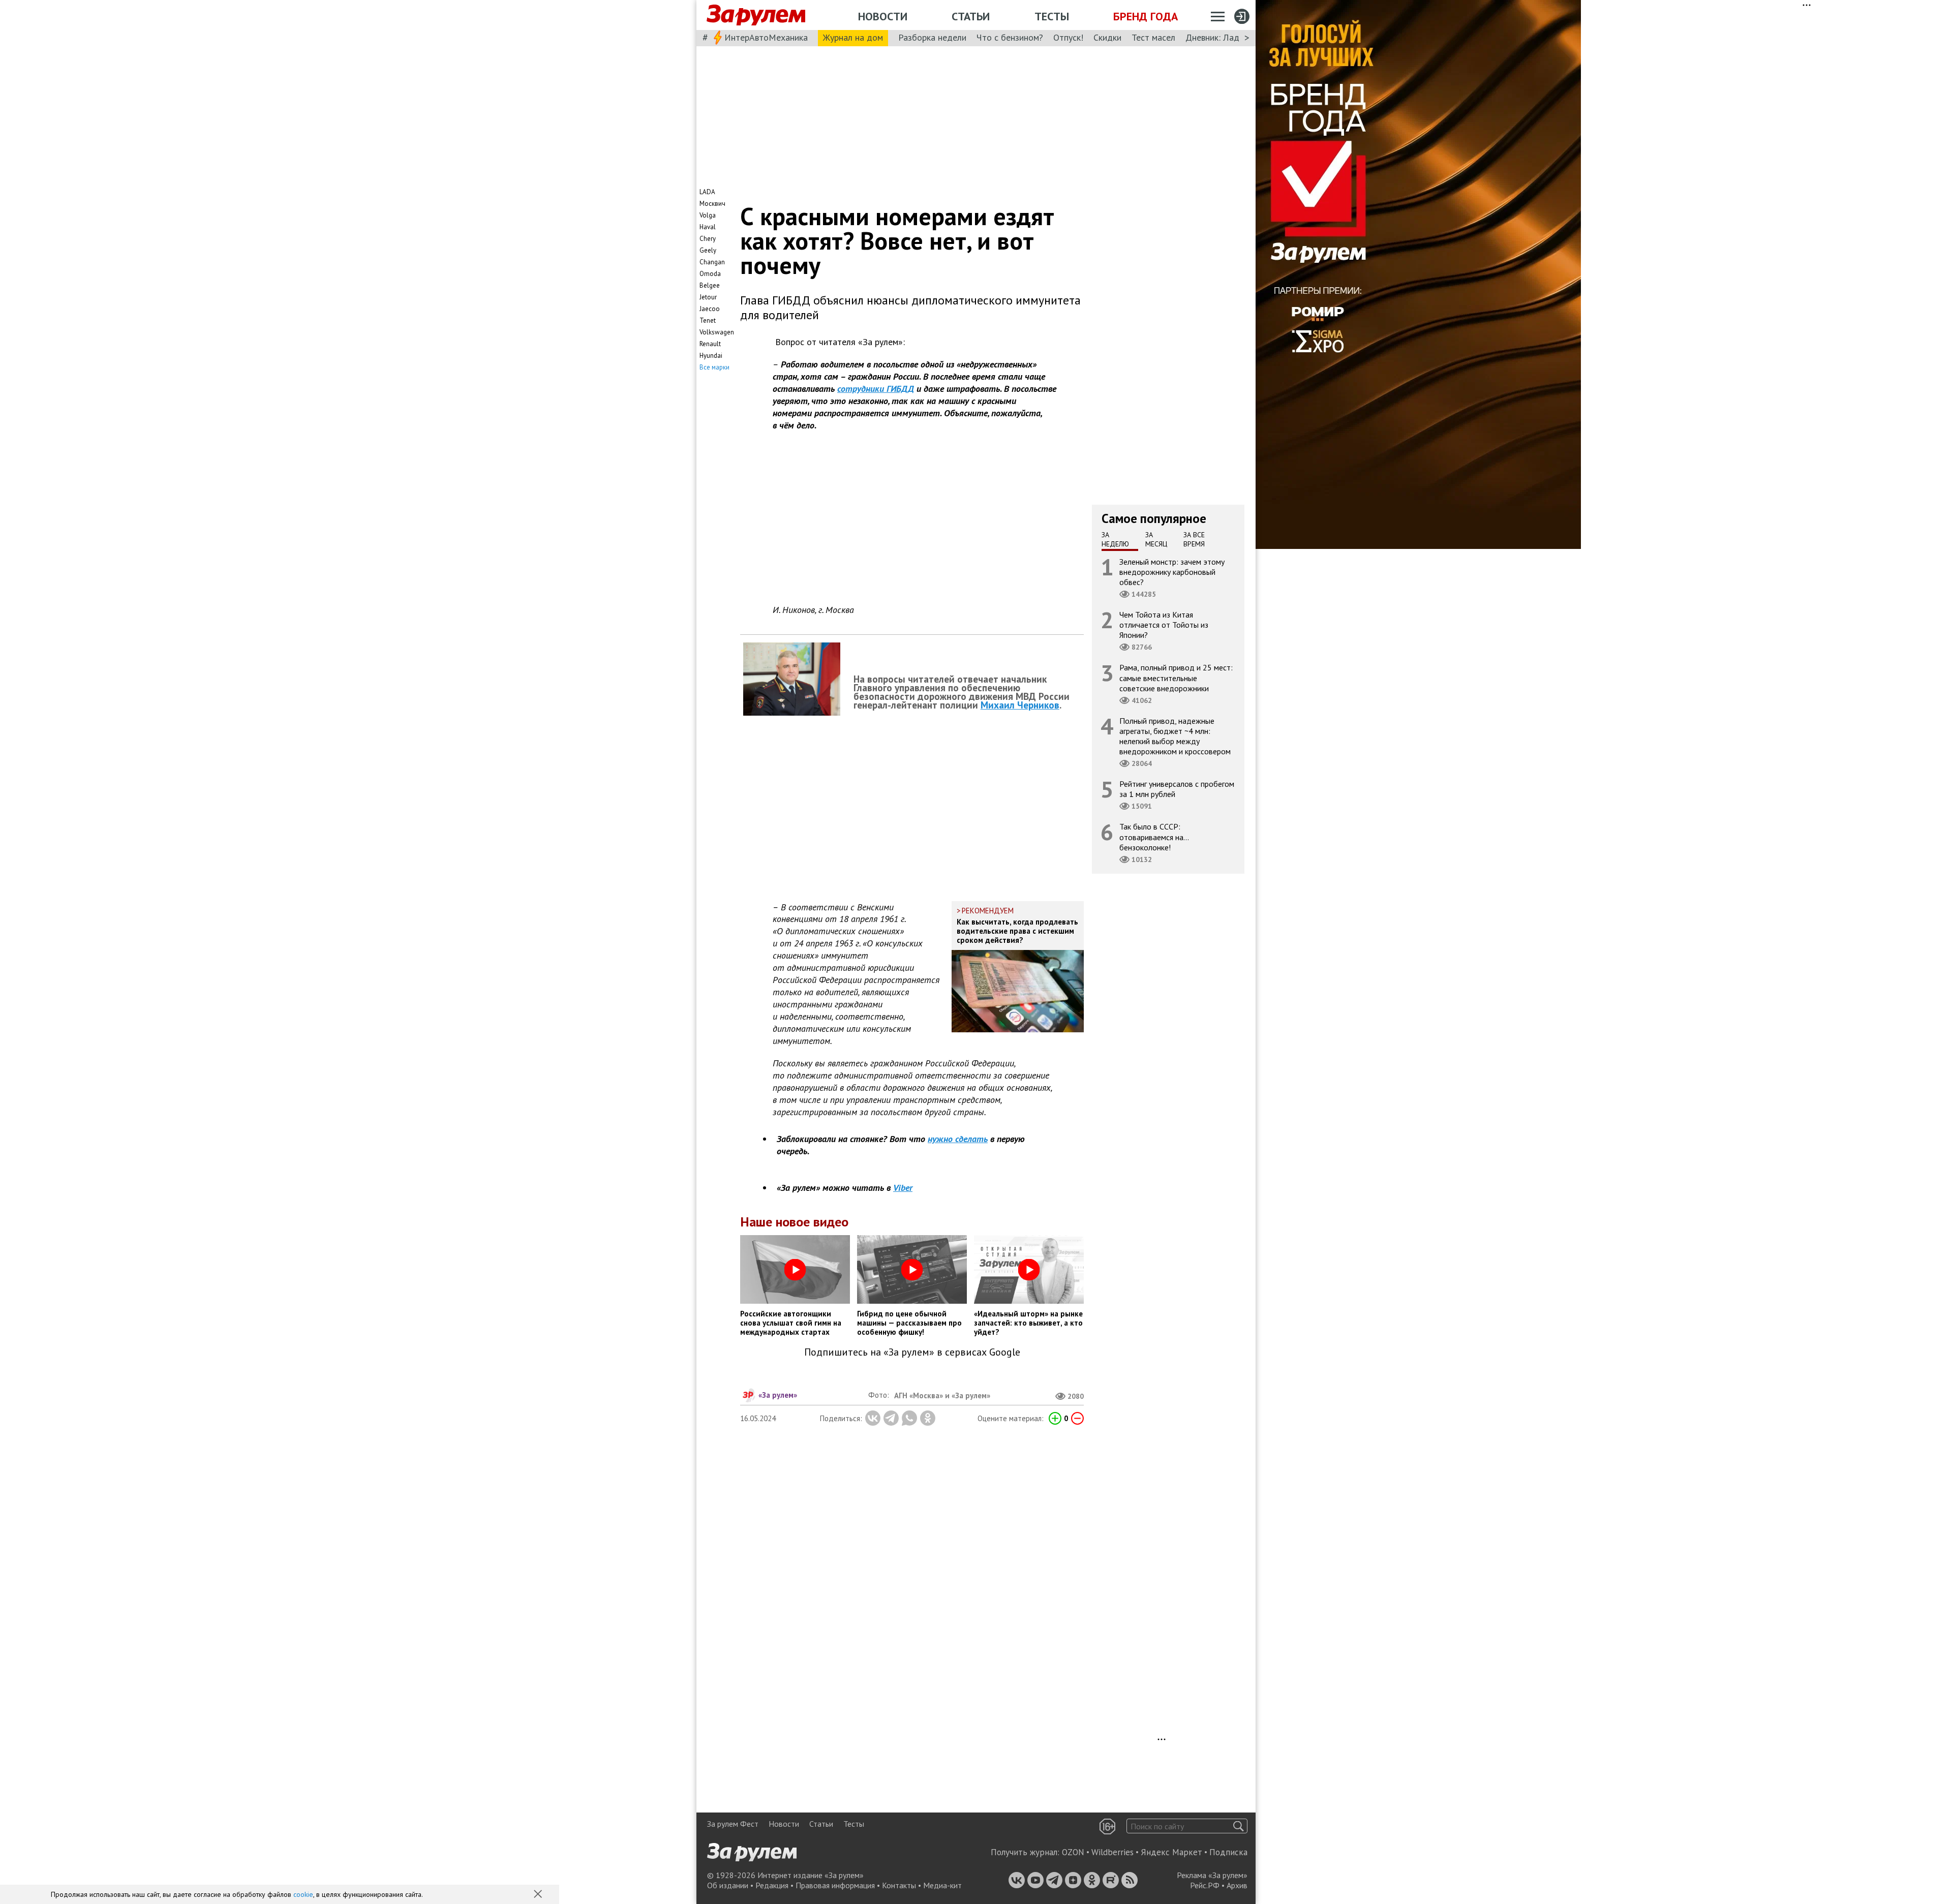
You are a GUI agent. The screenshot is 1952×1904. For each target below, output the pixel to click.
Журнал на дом (853, 37)
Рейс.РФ (1205, 1885)
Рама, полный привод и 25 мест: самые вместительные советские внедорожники (1176, 678)
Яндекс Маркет (1171, 1852)
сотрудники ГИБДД (876, 389)
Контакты (899, 1885)
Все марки (714, 367)
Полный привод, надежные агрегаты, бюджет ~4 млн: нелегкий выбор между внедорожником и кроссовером (1175, 736)
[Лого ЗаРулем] (756, 15)
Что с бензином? (1010, 37)
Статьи (971, 16)
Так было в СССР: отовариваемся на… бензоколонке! (1154, 837)
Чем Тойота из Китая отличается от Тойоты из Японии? (1164, 625)
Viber (903, 1188)
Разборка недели (932, 37)
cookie (303, 1894)
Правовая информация (835, 1885)
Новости (883, 16)
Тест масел (1153, 37)
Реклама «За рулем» (1212, 1875)
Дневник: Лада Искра (1228, 37)
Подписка (1228, 1852)
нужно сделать (958, 1139)
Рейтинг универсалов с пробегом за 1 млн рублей (1177, 789)
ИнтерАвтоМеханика (766, 37)
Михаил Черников (1020, 705)
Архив (1237, 1885)
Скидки (1107, 37)
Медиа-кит (942, 1885)
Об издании (728, 1885)
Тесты (1052, 16)
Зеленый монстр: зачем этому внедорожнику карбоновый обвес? (1172, 571)
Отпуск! (1068, 37)
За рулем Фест (733, 1824)
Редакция (772, 1885)
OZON (1073, 1852)
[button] (539, 1895)
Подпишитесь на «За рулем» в (912, 1352)
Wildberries (1112, 1852)
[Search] (1239, 1826)
